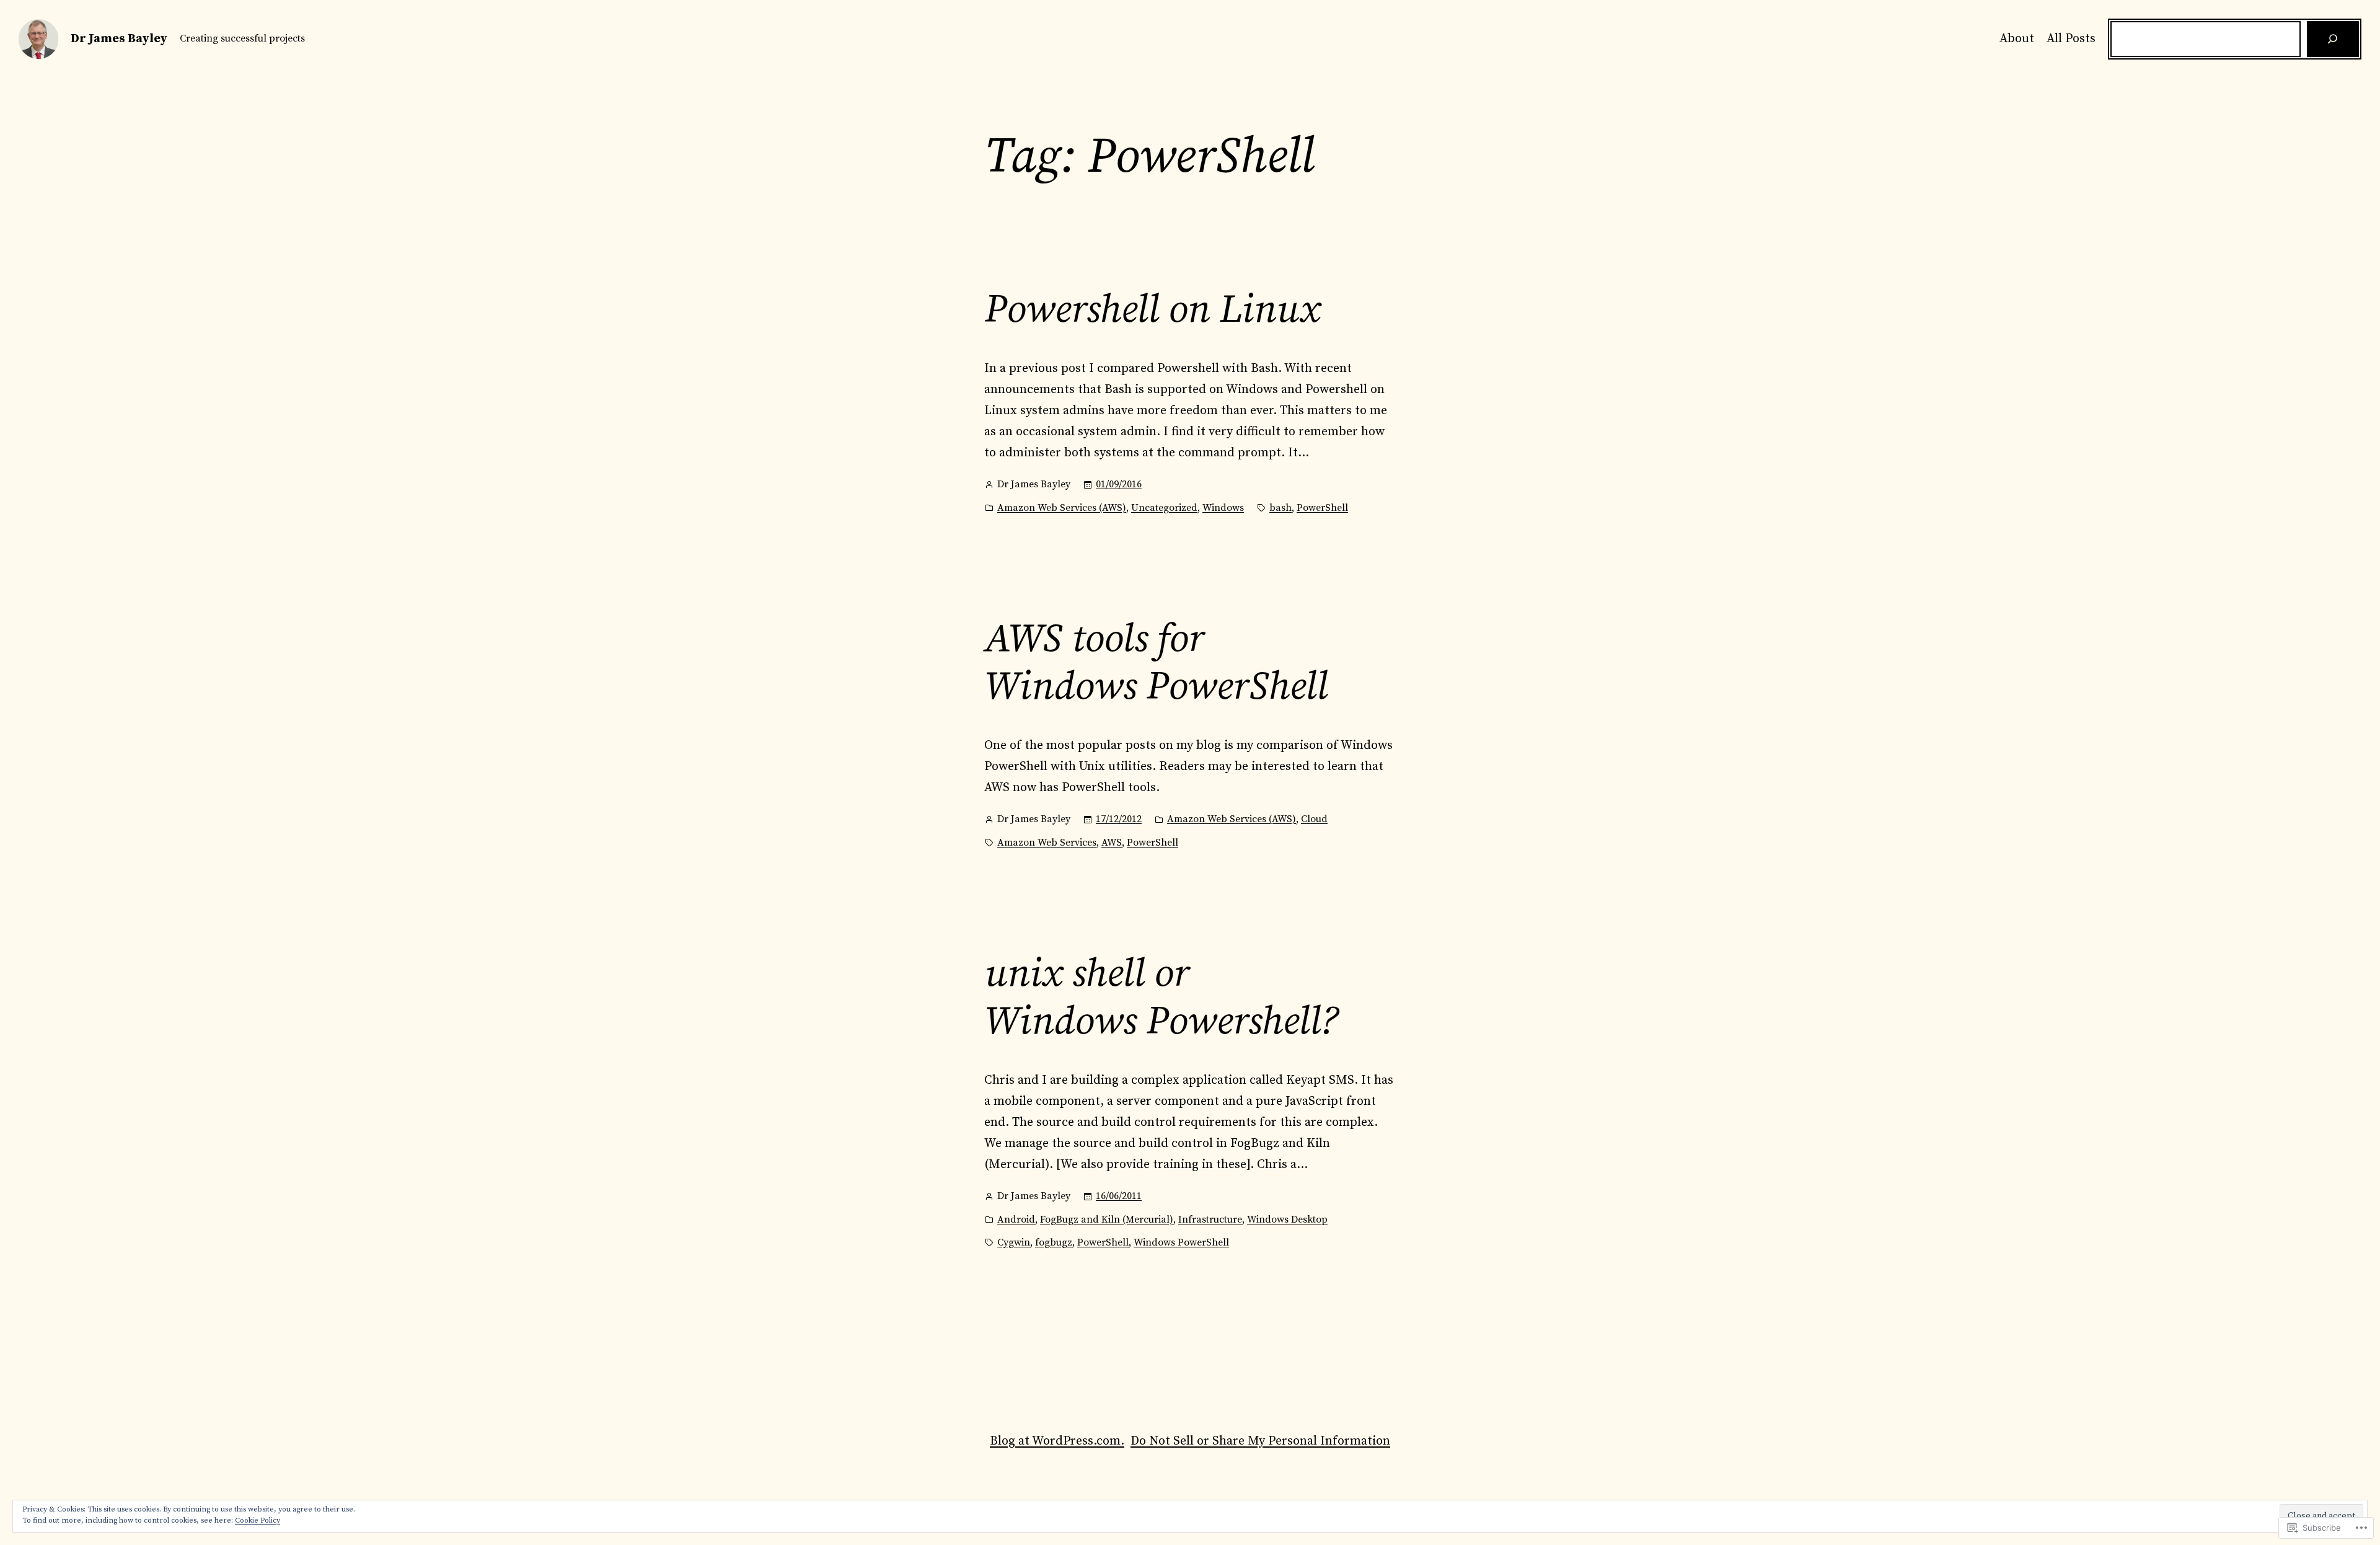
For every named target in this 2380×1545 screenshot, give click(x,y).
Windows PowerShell (1181, 1242)
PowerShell (1322, 508)
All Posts (2071, 39)
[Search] (2333, 39)
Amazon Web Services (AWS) (1062, 508)
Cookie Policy (258, 1521)
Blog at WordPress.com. (1057, 1441)
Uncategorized (1164, 508)
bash (1280, 508)
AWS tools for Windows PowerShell (1156, 663)
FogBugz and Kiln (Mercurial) (1107, 1220)
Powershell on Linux (1152, 310)
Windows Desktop (1287, 1220)
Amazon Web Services (1047, 843)
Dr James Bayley (119, 39)
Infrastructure (1210, 1220)
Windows (1223, 508)
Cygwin (1014, 1242)
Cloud (1314, 819)
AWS (1112, 843)
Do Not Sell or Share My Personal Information (1260, 1441)
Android (1016, 1220)
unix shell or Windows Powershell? (1161, 998)
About (2017, 39)
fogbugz (1054, 1242)
